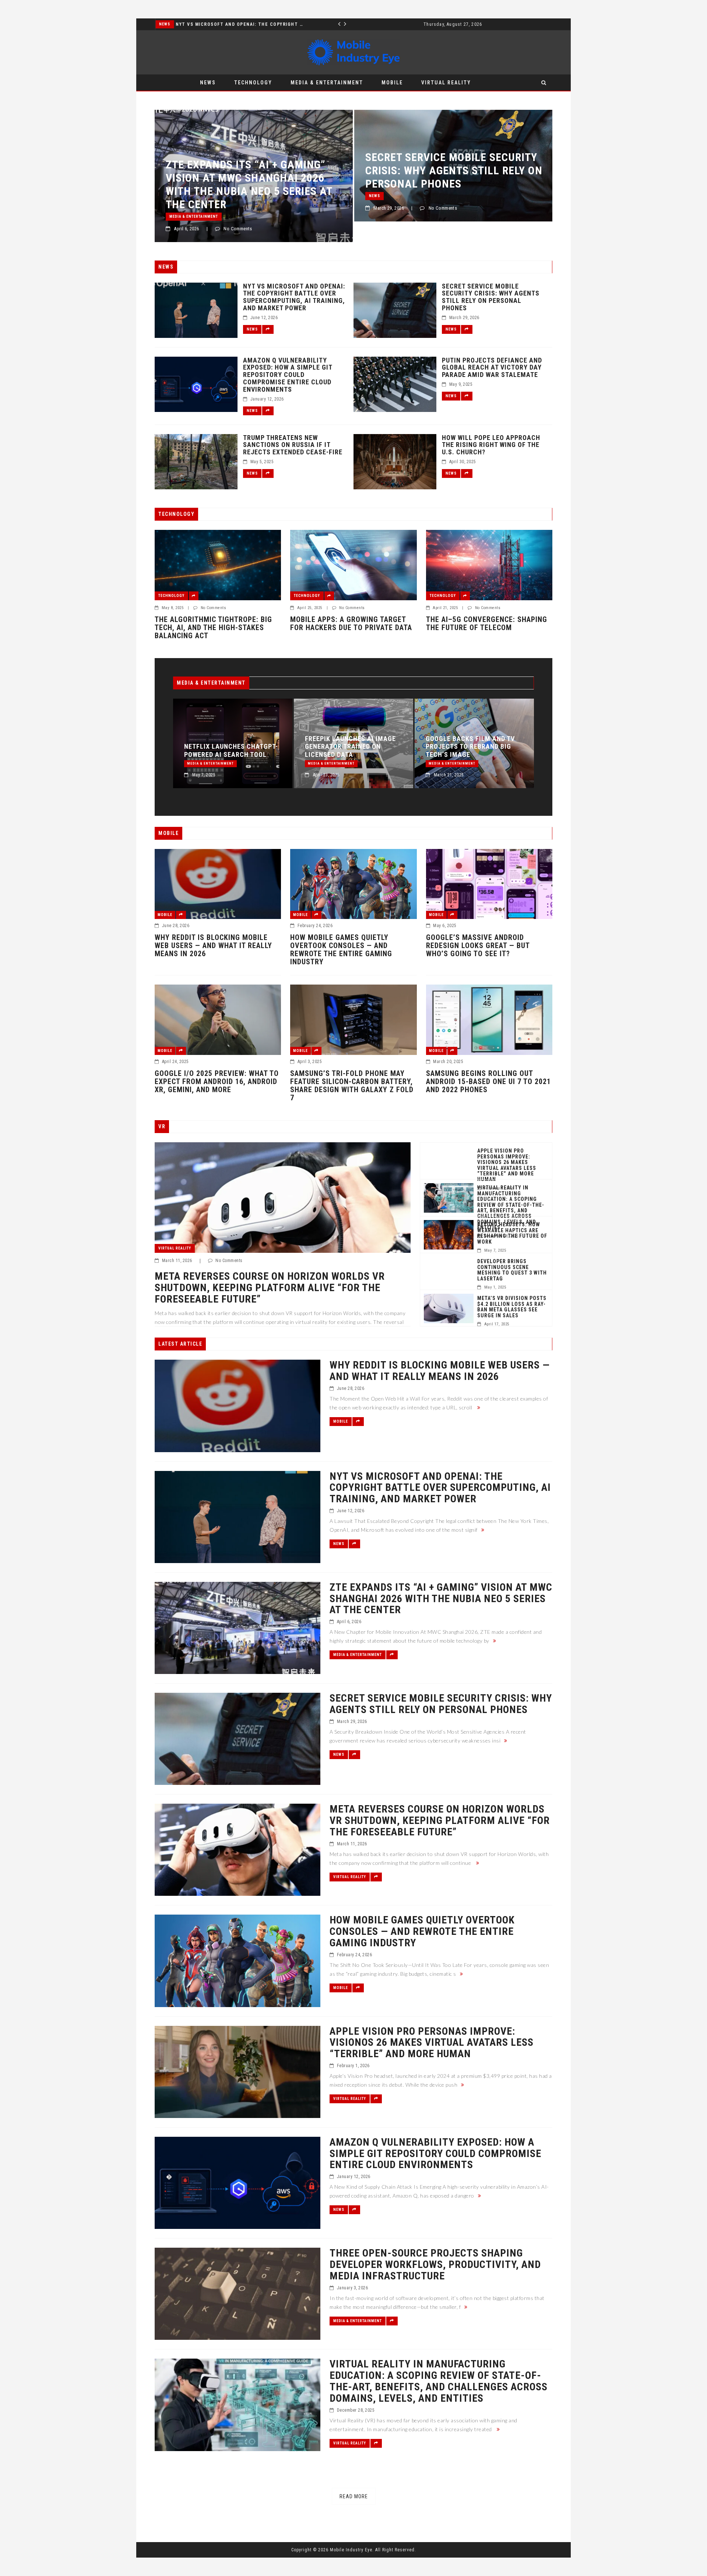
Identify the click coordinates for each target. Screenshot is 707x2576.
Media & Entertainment (183, 24)
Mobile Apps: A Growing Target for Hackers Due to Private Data (351, 623)
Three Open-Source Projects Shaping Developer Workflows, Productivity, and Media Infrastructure (435, 2265)
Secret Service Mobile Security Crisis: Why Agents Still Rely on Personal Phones (254, 170)
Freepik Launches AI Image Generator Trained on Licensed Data (230, 747)
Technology (253, 83)
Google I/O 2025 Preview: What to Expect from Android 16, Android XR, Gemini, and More (217, 1081)
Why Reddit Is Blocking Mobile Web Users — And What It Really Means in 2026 (213, 946)
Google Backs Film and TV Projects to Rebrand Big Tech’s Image (349, 747)
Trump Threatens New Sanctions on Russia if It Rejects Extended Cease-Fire (293, 445)
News (208, 83)
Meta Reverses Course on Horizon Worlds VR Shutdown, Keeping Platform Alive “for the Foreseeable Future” (449, 184)
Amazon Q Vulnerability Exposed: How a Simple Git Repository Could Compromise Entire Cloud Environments (288, 375)
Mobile (392, 83)
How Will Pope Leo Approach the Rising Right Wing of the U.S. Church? (491, 445)
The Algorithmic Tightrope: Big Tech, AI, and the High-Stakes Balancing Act (213, 628)
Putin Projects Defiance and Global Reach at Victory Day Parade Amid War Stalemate (492, 368)
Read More (354, 2496)
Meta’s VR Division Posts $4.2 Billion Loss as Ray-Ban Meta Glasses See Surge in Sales (512, 1307)
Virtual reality (446, 83)
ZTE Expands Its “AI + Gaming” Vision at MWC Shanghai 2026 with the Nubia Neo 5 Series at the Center (469, 739)
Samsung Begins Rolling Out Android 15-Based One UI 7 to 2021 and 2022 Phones (488, 1081)
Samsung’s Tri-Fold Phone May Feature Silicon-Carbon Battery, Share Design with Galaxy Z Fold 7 (352, 1086)
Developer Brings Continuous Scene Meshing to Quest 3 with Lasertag (512, 1270)
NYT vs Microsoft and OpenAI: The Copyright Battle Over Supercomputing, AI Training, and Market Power (294, 297)
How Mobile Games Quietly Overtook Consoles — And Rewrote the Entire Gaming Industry (341, 950)
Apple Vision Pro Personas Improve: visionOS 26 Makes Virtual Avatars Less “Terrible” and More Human (507, 1165)
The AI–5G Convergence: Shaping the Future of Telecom (487, 623)
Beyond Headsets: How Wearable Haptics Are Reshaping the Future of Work (512, 1233)
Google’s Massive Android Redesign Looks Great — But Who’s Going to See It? (478, 946)
